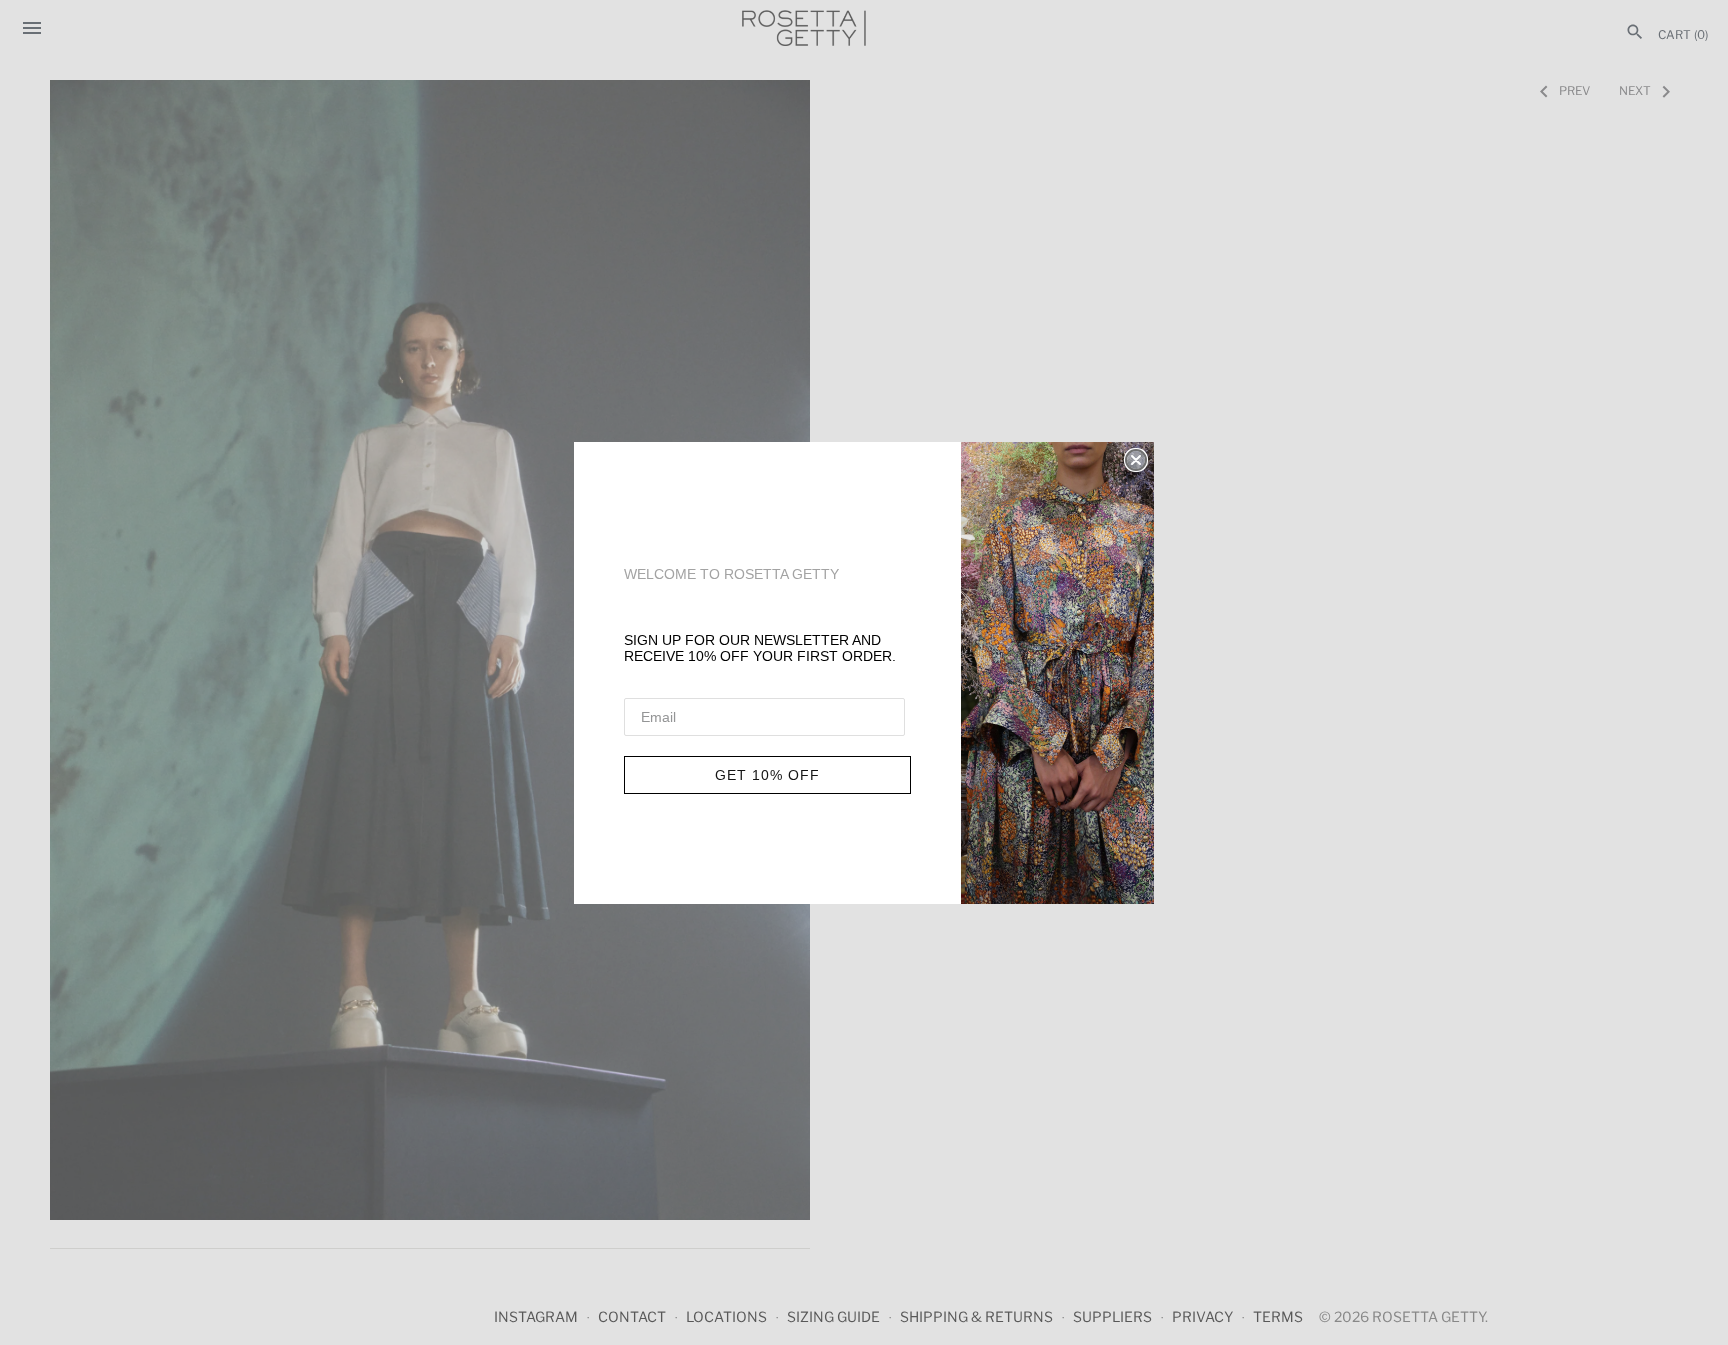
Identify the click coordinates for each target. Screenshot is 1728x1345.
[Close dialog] (1136, 460)
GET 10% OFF (767, 775)
